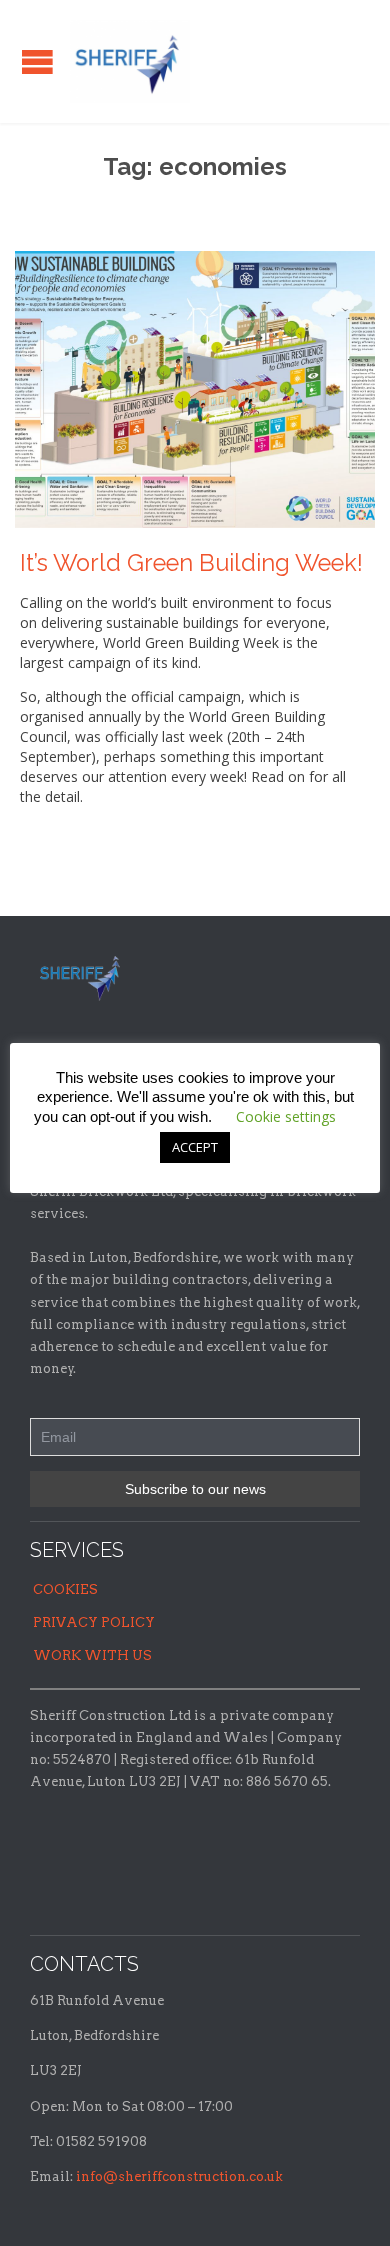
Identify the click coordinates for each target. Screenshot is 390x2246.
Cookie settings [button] (286, 1116)
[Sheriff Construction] (130, 61)
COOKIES (65, 1589)
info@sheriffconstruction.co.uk (179, 2176)
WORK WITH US (92, 1655)
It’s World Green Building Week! (191, 563)
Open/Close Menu (37, 61)
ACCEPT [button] (195, 1147)
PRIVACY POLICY (94, 1622)
